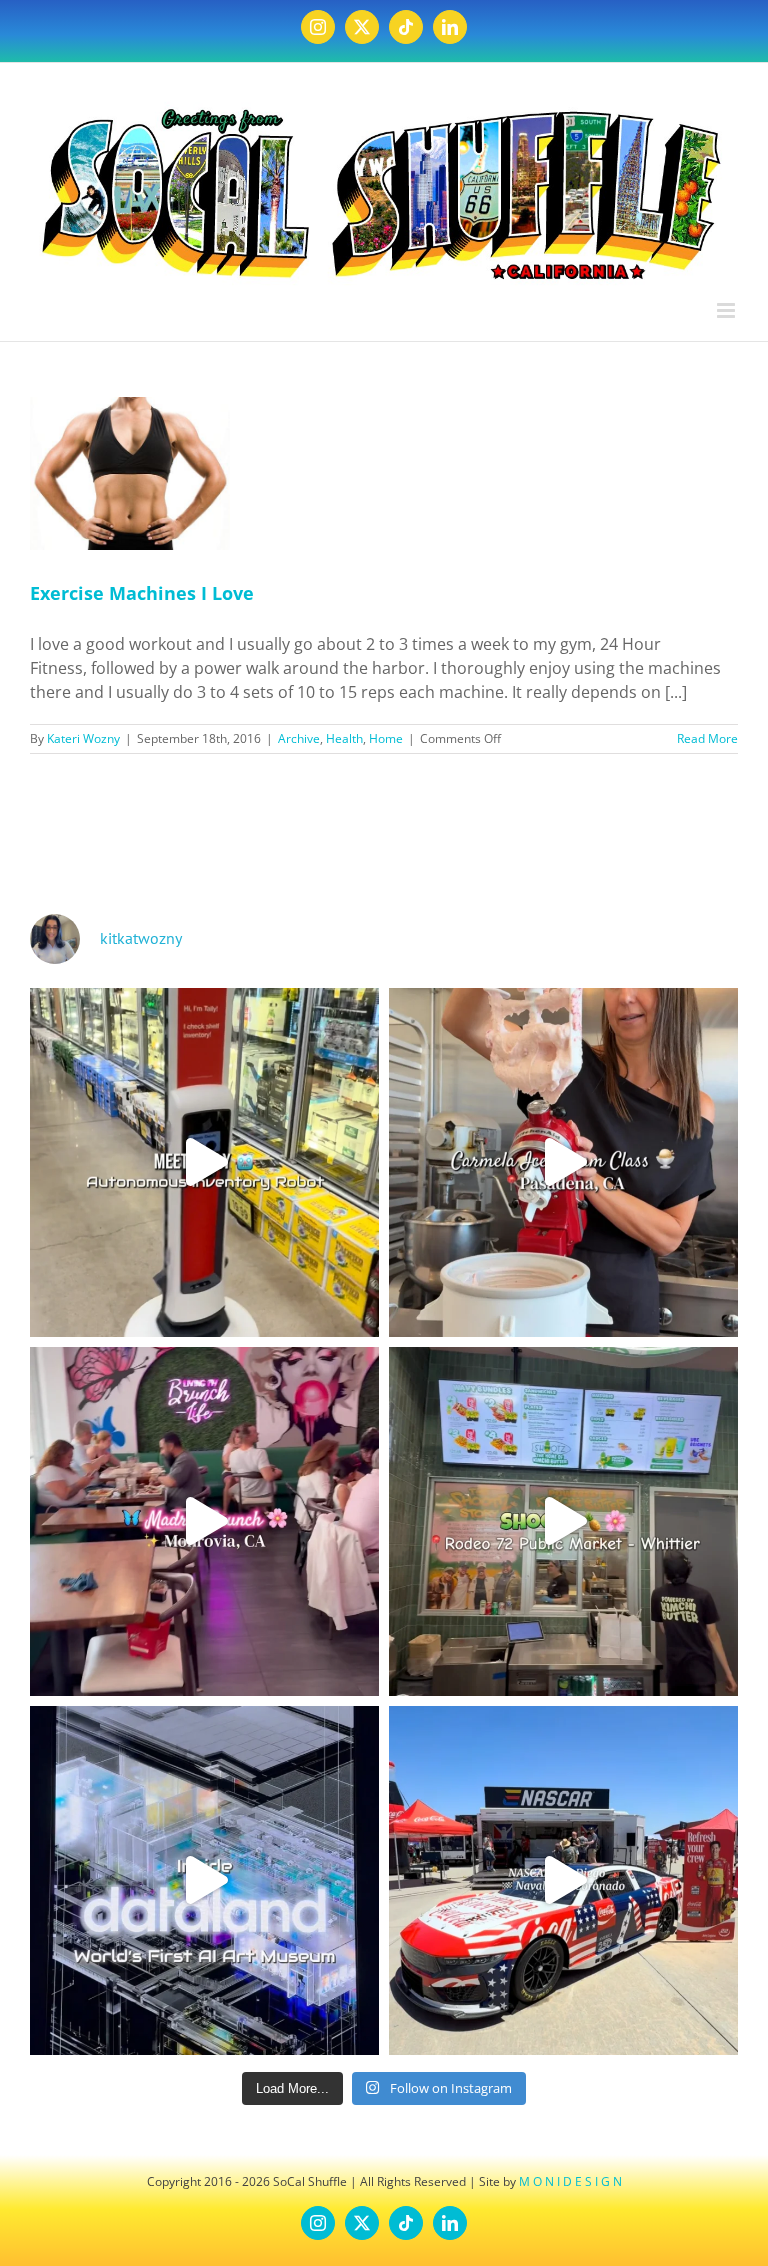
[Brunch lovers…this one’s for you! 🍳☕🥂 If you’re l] (204, 1521)
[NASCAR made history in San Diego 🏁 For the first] (563, 1880)
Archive (299, 738)
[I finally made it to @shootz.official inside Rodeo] (563, 1521)
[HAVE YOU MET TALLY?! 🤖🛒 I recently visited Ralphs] (204, 1162)
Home (386, 738)
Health (344, 738)
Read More (707, 738)
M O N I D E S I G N (570, 2181)
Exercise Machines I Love (142, 593)
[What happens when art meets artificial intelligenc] (204, 1880)
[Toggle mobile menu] (727, 310)
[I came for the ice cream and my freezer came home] (563, 1162)
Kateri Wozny (83, 738)
